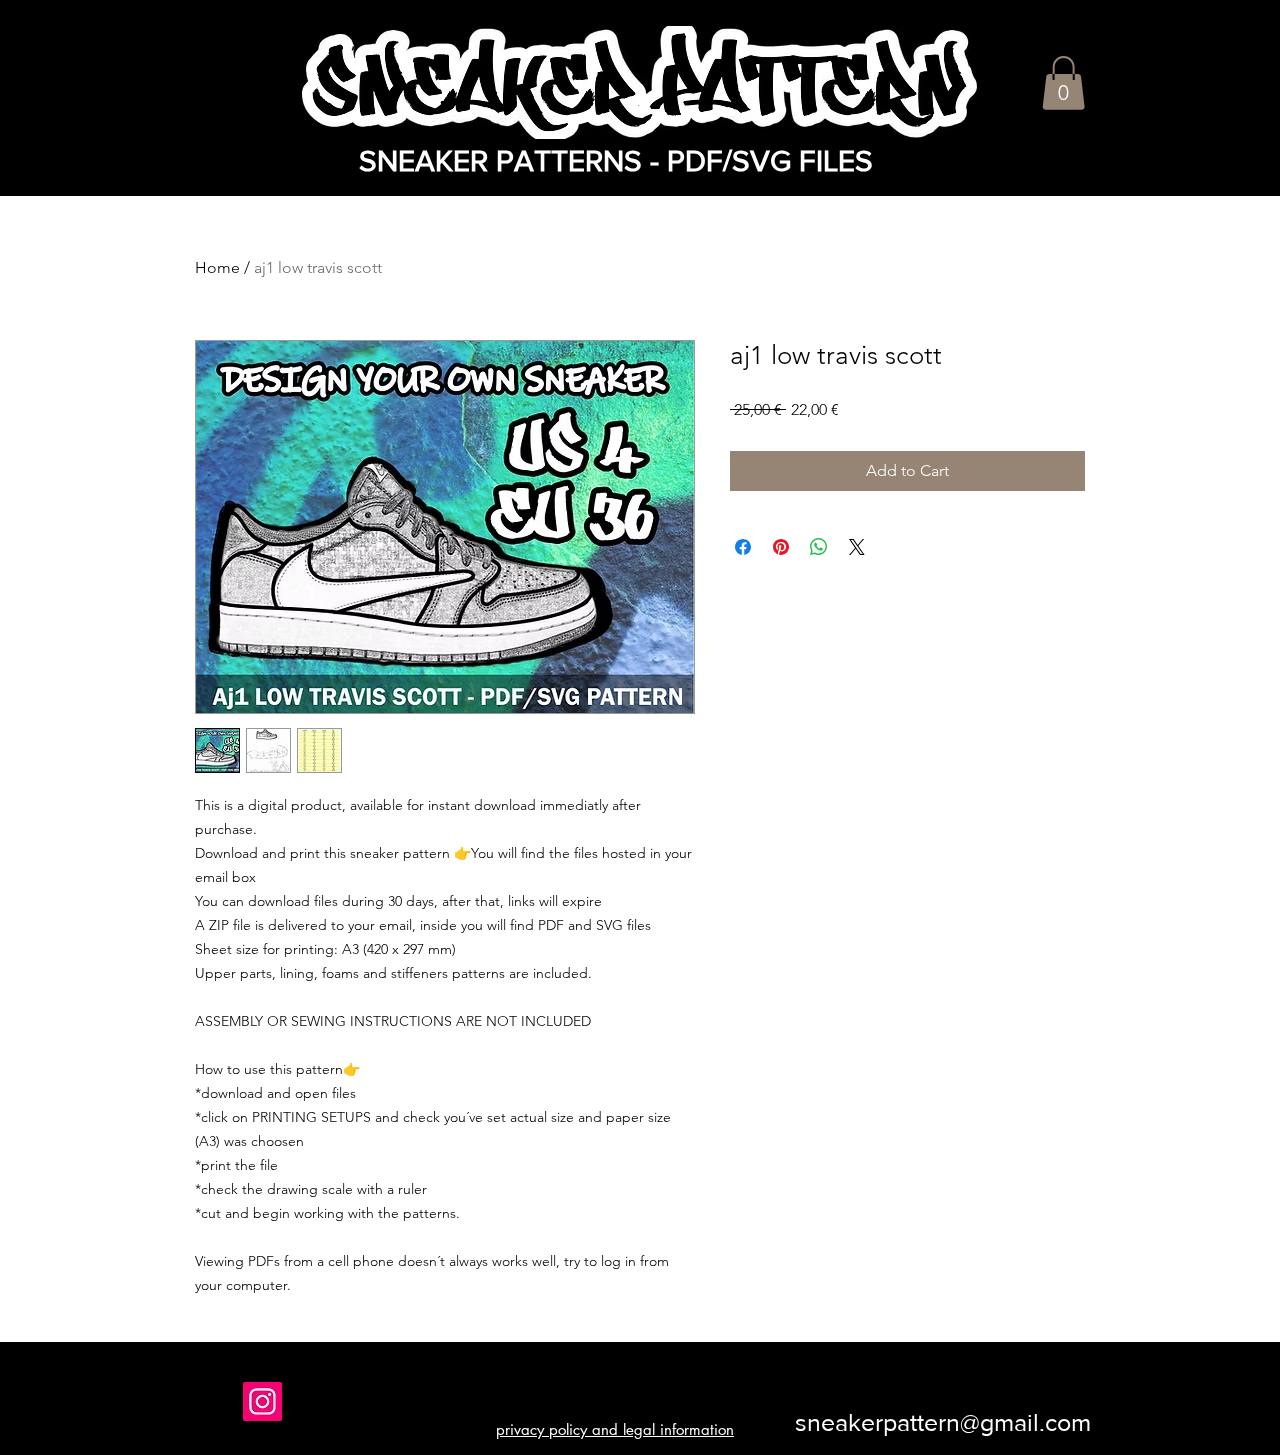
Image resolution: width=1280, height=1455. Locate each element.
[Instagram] (262, 1401)
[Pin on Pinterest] (781, 547)
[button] (1063, 83)
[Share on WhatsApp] (819, 547)
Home (217, 267)
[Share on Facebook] (743, 547)
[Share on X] (857, 547)
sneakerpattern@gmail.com (943, 1422)
